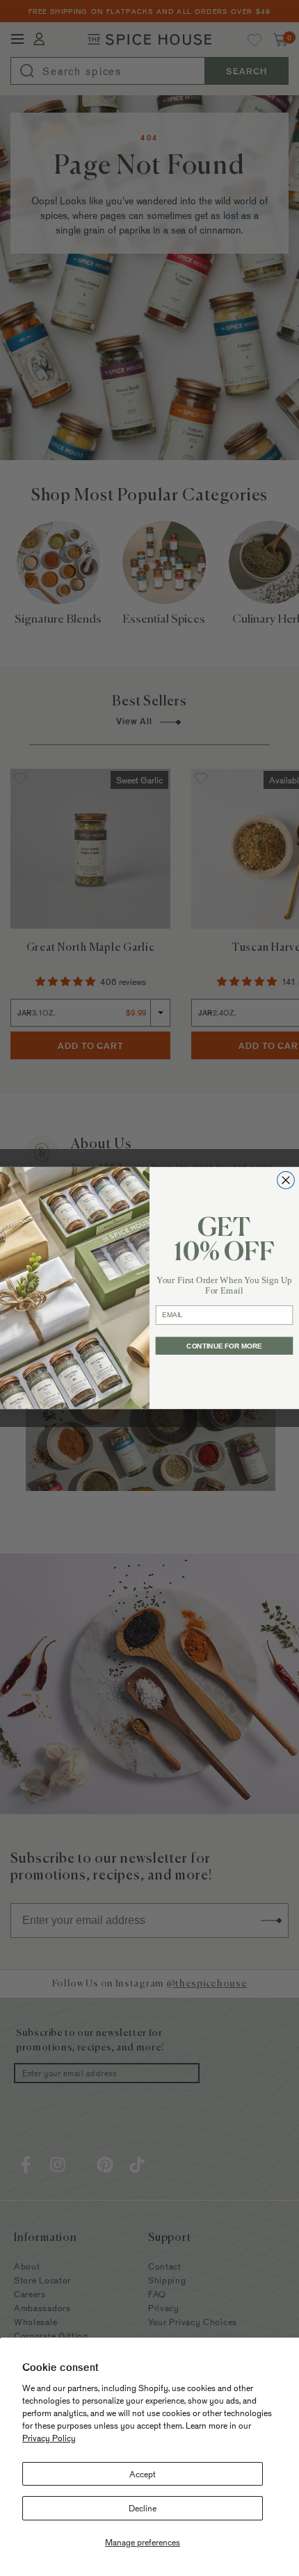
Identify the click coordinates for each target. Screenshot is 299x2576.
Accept (143, 2474)
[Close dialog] (286, 1180)
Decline (143, 2508)
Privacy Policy (49, 2438)
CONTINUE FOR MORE (224, 1346)
